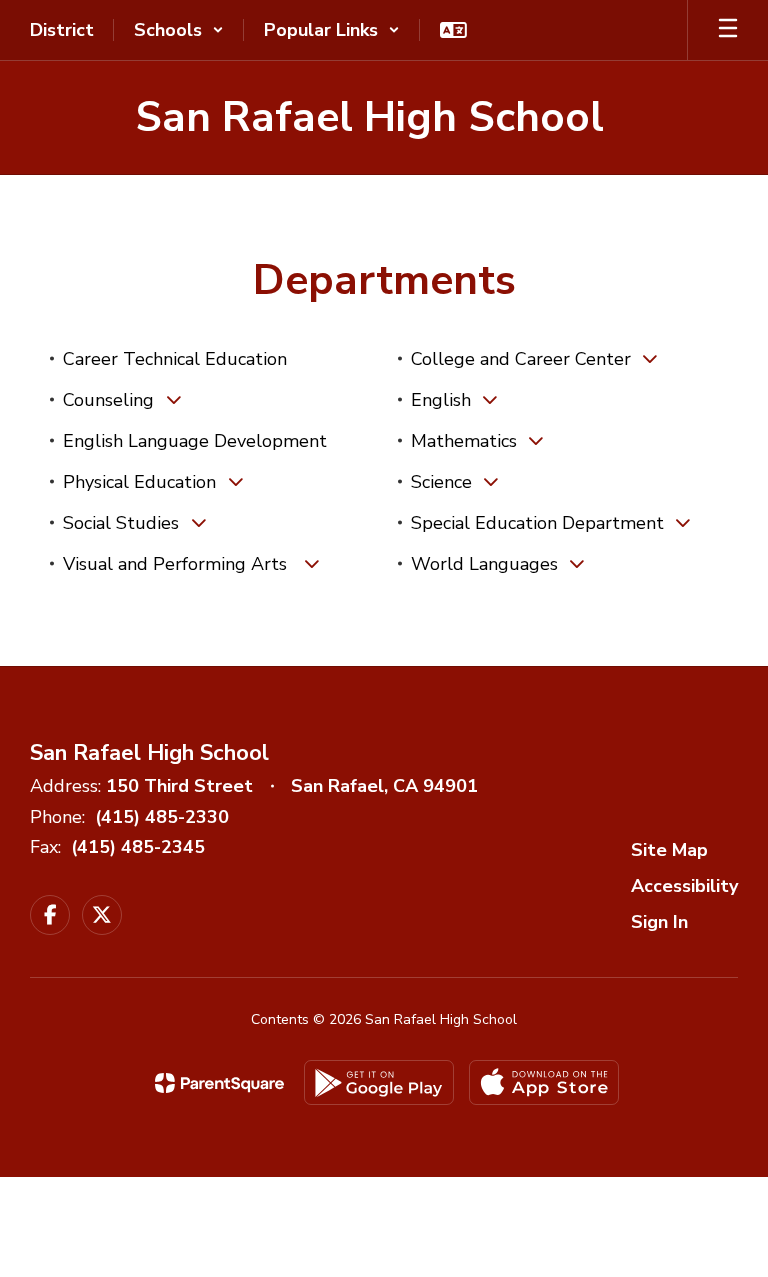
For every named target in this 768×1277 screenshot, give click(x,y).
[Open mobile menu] (728, 30)
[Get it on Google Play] (379, 1082)
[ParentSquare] (219, 1083)
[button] (179, 30)
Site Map (669, 850)
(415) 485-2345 (138, 847)
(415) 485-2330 (162, 817)
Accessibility (684, 886)
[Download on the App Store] (544, 1082)
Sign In (659, 922)
